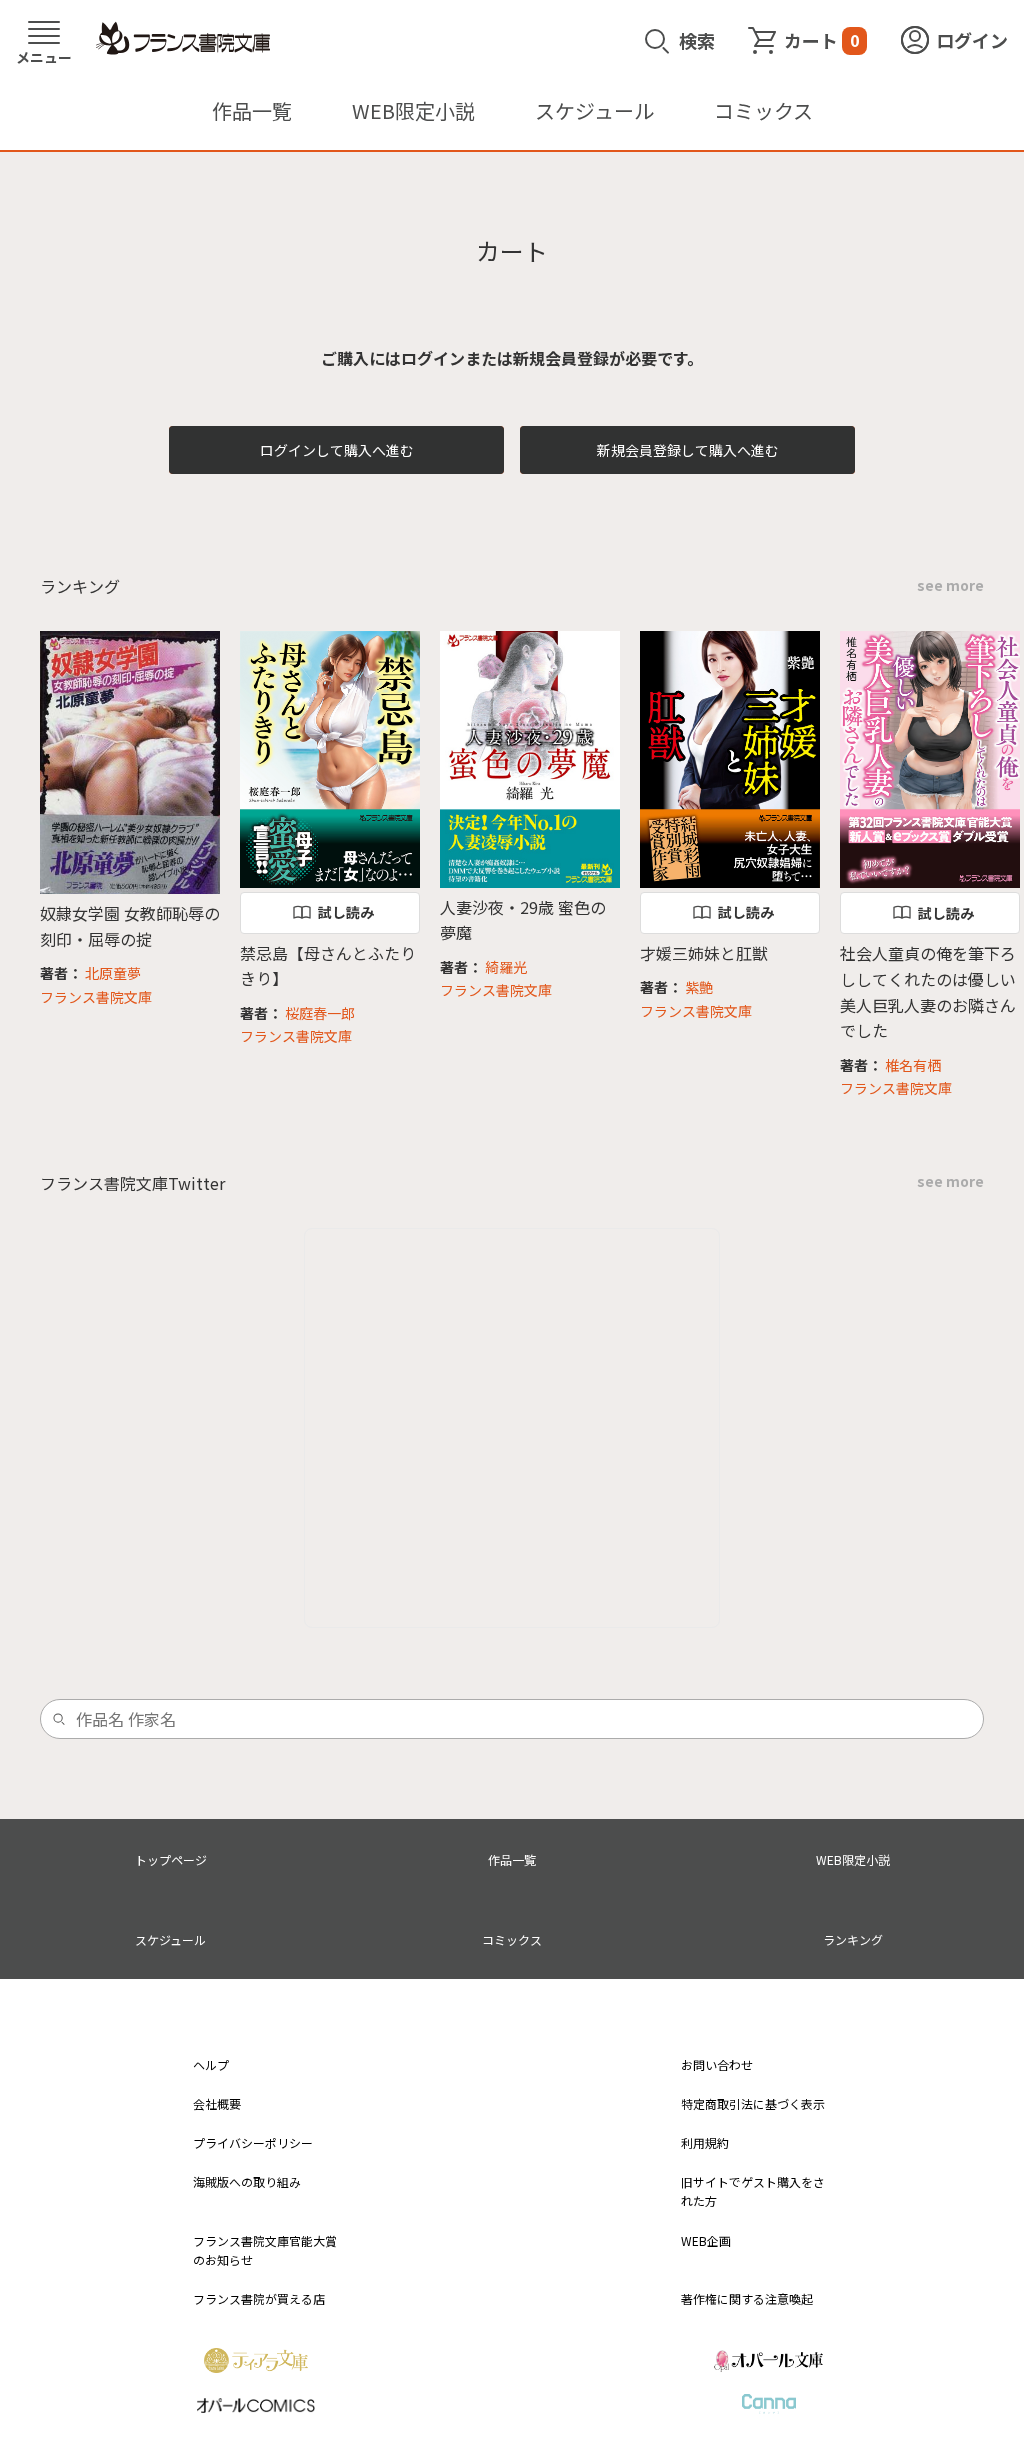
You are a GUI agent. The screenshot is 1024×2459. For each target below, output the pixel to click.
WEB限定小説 (413, 110)
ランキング (853, 1939)
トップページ (171, 1859)
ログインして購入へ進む (337, 450)
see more (950, 585)
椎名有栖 (913, 1065)
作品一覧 (252, 110)
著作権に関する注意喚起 (747, 2298)
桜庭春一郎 (320, 1013)
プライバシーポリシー (253, 2142)
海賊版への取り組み (247, 2181)
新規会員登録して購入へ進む (688, 450)
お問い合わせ (717, 2064)
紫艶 (699, 987)
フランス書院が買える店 (259, 2298)
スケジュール (594, 110)
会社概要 (217, 2103)
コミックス (763, 110)
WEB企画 (706, 2240)
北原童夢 (113, 973)
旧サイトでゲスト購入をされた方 (753, 2191)
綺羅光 (506, 967)
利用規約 (705, 2142)
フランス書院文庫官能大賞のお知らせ (265, 2250)
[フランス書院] (183, 39)
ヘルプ (211, 2064)
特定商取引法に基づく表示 (753, 2103)
